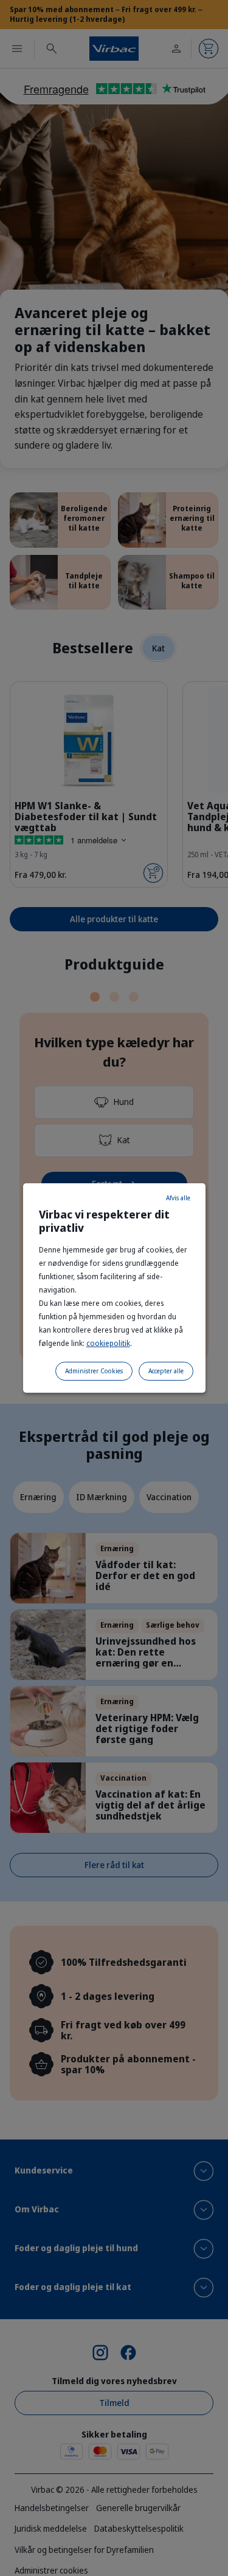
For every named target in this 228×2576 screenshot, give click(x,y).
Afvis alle (178, 1198)
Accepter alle (166, 1371)
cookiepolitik (108, 1343)
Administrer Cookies (94, 1371)
